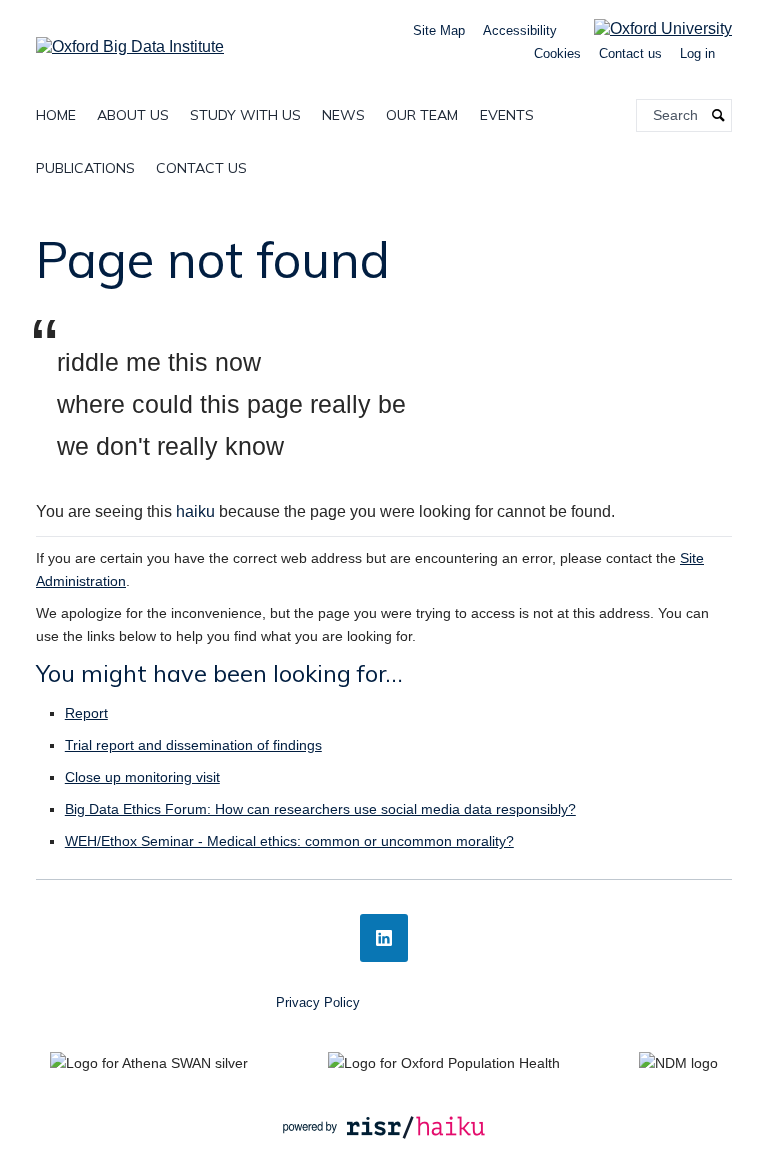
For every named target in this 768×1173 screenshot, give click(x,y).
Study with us (245, 115)
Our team (422, 115)
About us (133, 115)
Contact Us (201, 168)
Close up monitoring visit (142, 777)
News (343, 115)
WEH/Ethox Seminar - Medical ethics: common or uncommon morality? (289, 841)
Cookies (557, 53)
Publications (85, 168)
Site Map (439, 30)
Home (56, 115)
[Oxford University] (648, 28)
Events (507, 115)
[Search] (719, 115)
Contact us (630, 53)
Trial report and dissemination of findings (193, 745)
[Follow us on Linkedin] (384, 938)
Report (86, 713)
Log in (697, 53)
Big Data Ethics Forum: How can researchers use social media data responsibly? (320, 809)
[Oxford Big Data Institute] (130, 40)
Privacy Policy (318, 1002)
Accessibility (520, 30)
